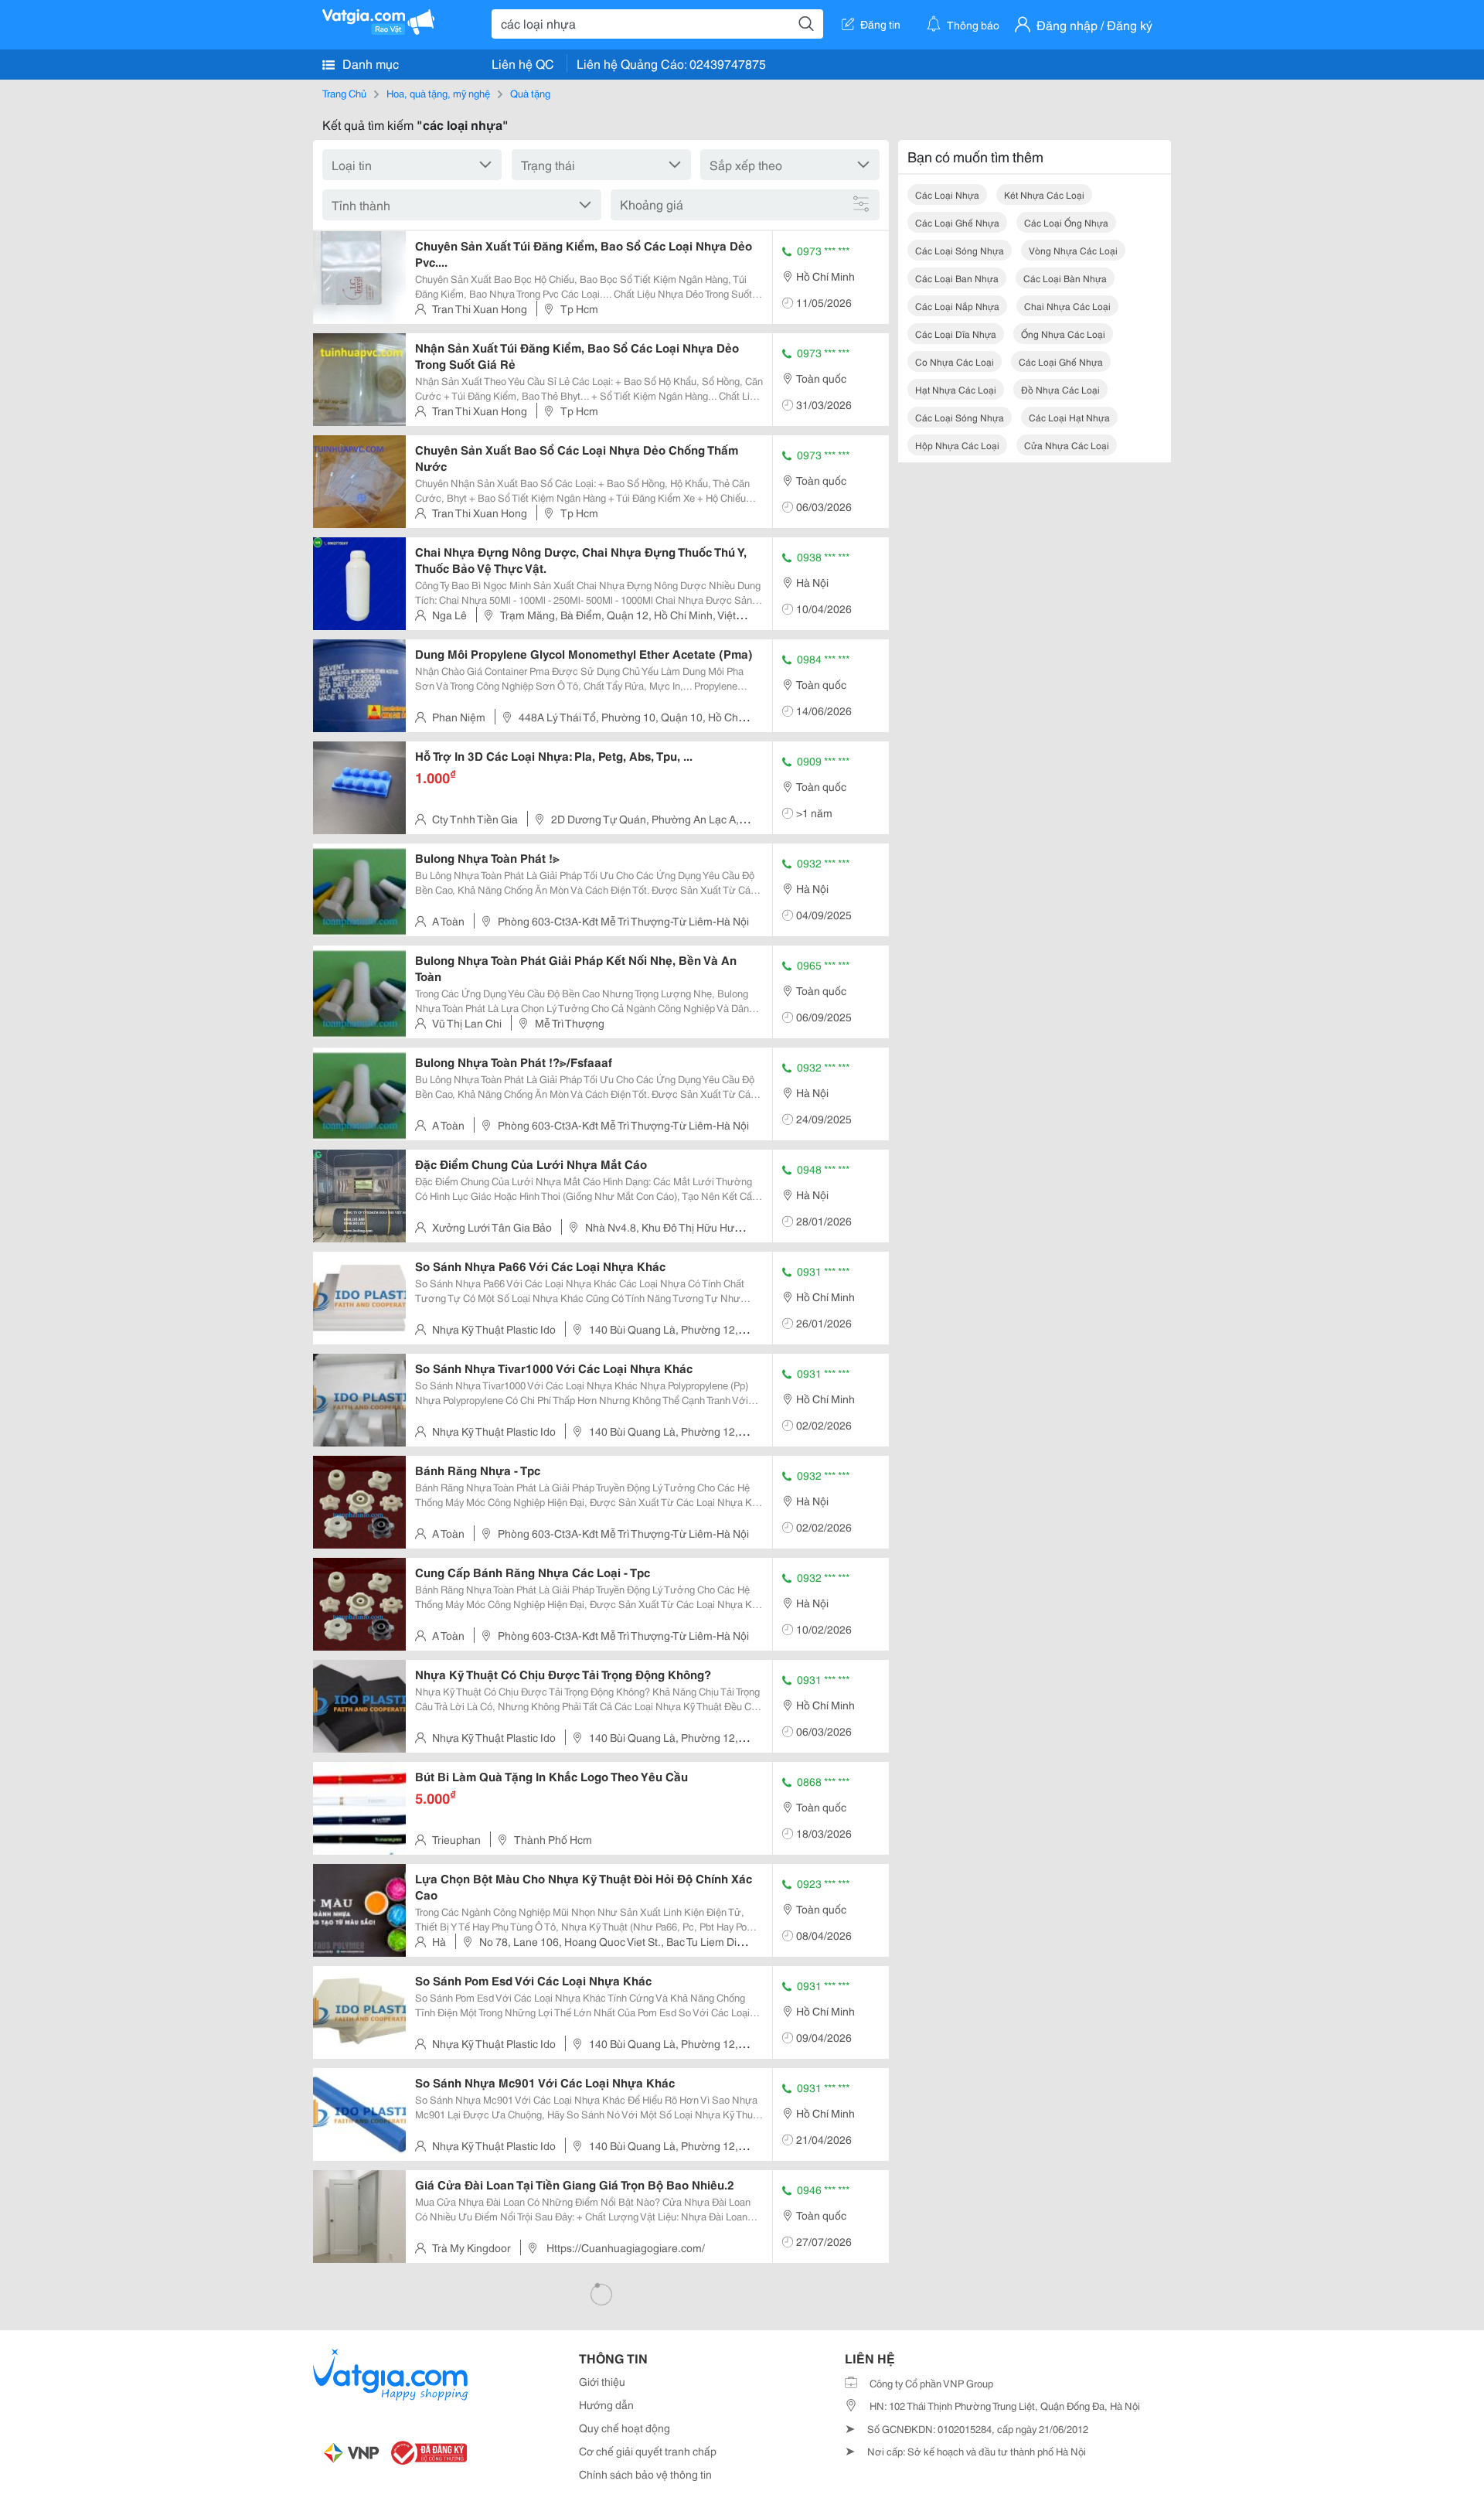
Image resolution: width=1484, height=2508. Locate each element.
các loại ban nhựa (957, 278)
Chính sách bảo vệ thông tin (645, 2474)
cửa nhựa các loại (1067, 445)
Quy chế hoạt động (625, 2428)
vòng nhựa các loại (1073, 250)
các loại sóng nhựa (960, 250)
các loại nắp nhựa (957, 306)
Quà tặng (530, 93)
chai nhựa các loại (1067, 306)
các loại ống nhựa (1066, 222)
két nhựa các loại (1044, 194)
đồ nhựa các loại (1060, 389)
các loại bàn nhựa (1065, 278)
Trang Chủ (344, 93)
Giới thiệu (602, 2381)
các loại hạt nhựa (1069, 417)
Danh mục (369, 63)
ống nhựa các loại (1063, 334)
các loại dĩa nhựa (956, 334)
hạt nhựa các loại (956, 389)
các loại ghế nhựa (957, 222)
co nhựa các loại (955, 361)
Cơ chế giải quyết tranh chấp (648, 2451)
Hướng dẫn (606, 2404)
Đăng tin (880, 24)
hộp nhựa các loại (957, 445)
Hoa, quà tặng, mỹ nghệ (438, 93)
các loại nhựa (947, 194)
